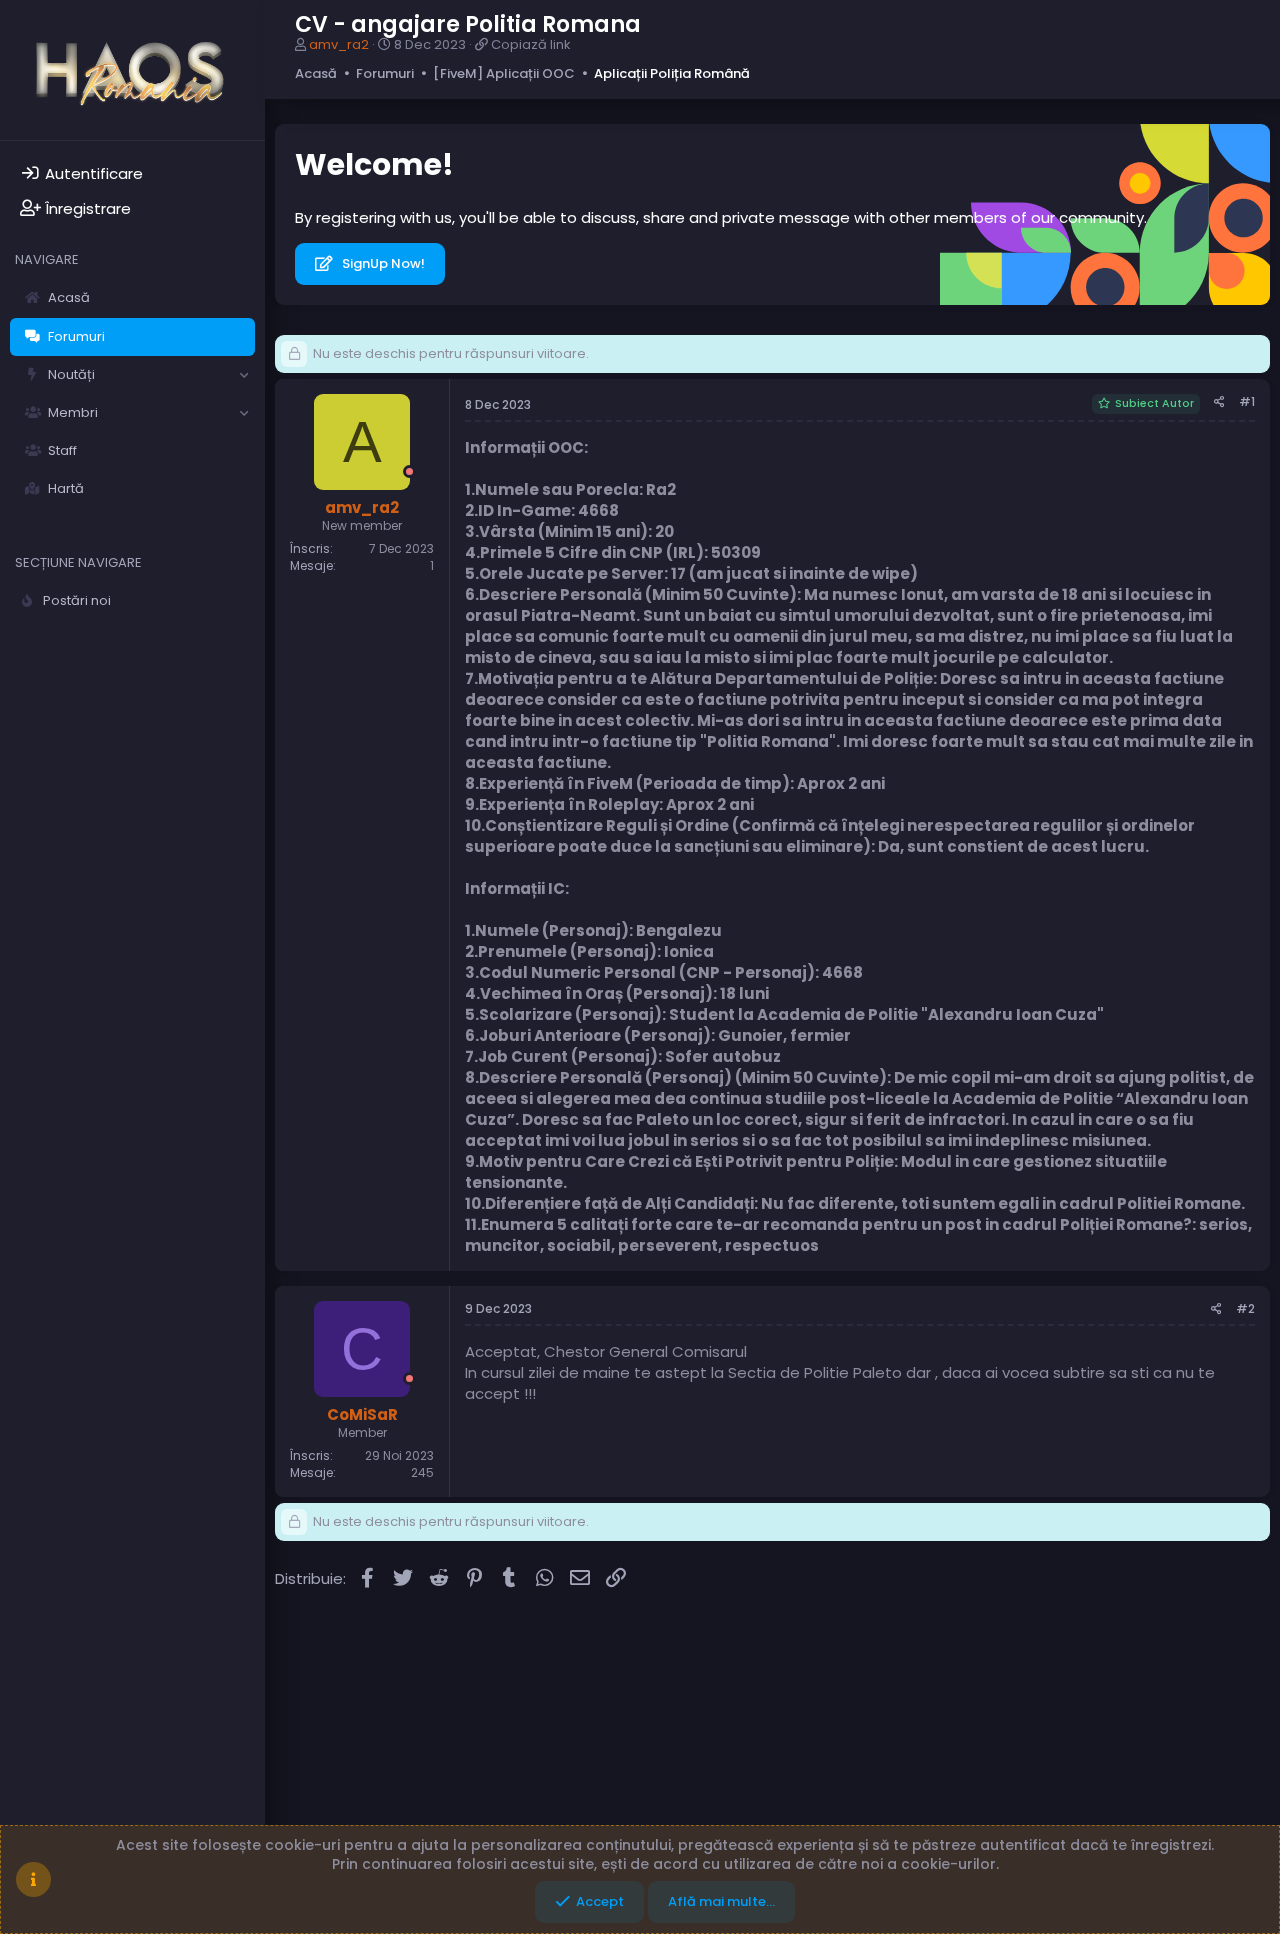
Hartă (66, 488)
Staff (62, 450)
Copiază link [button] (531, 44)
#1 (1247, 401)
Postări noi (77, 600)
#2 (1245, 1308)
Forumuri (76, 336)
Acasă (69, 297)
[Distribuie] (1219, 402)
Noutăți (71, 374)
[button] (244, 375)
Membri (73, 412)
